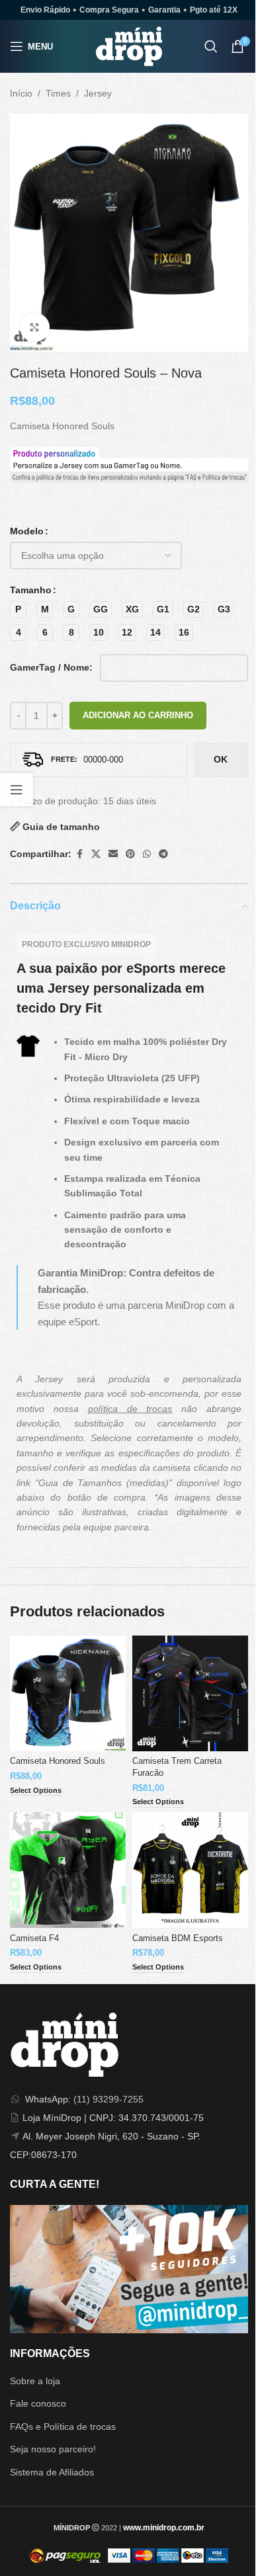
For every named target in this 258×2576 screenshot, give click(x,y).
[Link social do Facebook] (79, 854)
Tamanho (31, 590)
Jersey (98, 93)
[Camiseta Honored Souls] (68, 1693)
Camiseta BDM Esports (178, 1938)
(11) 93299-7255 (108, 2099)
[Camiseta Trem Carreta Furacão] (190, 1693)
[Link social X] (96, 854)
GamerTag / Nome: (51, 667)
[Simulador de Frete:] (99, 760)
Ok (221, 759)
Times (58, 93)
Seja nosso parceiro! (53, 2449)
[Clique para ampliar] (35, 328)
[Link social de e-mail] (113, 854)
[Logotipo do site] (129, 46)
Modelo (27, 531)
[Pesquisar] (211, 46)
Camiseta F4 (34, 1938)
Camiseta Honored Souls (58, 1761)
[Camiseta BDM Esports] (190, 1870)
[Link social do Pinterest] (130, 854)
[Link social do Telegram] (163, 854)
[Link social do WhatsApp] (147, 854)
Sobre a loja (35, 2381)
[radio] (18, 609)
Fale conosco (38, 2403)
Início (21, 93)
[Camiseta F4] (68, 1870)
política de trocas (130, 1409)
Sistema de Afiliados (52, 2472)
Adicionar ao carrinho (138, 715)
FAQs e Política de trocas (63, 2427)
